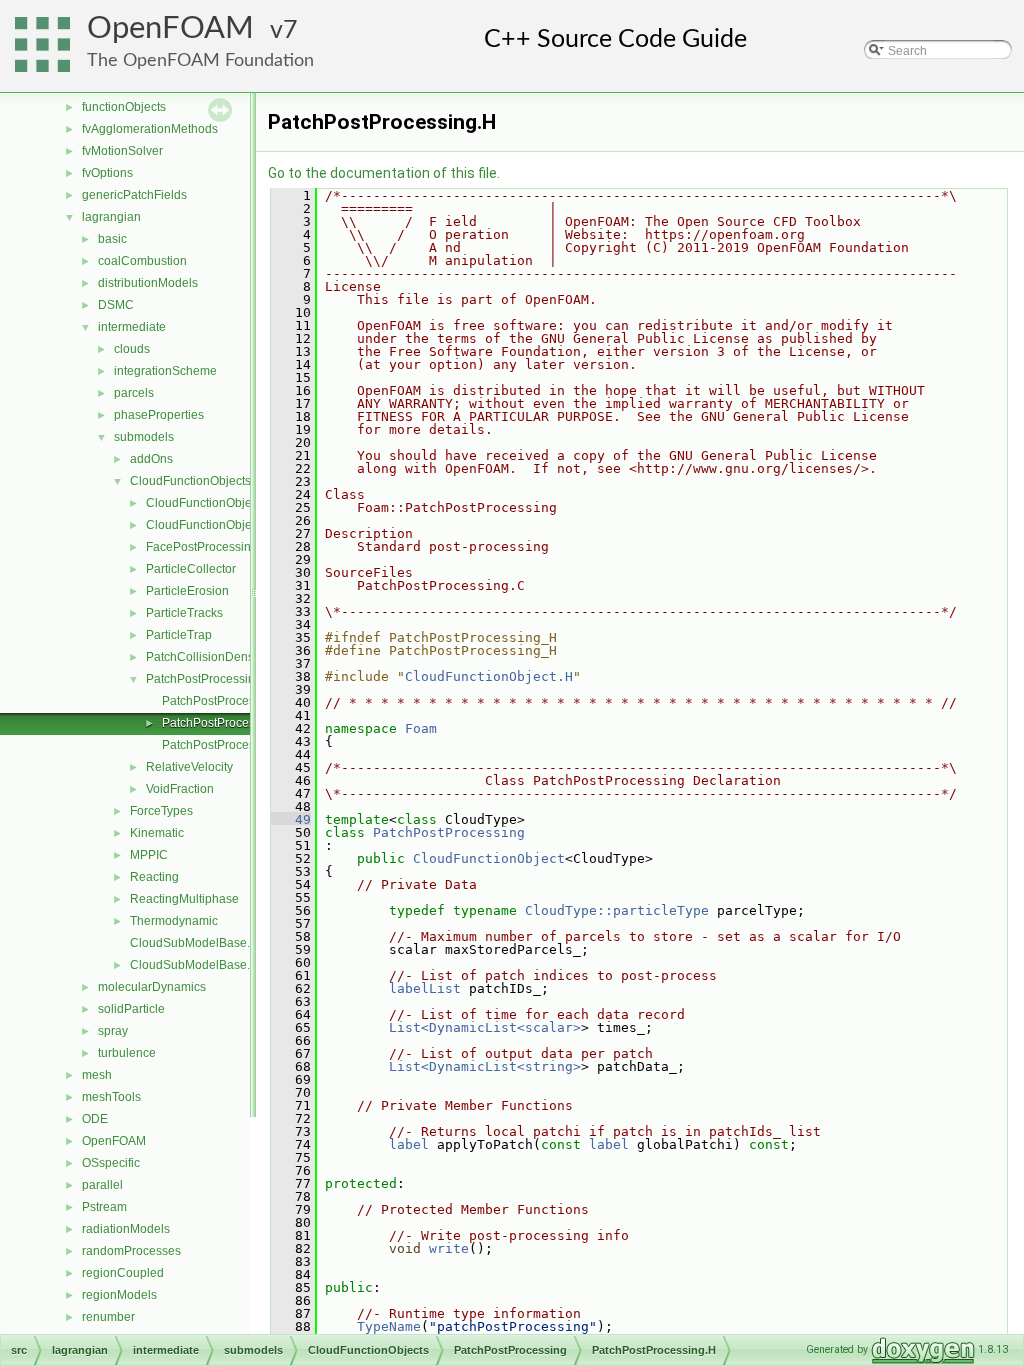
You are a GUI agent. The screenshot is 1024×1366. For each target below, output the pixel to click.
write (449, 1248)
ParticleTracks (184, 613)
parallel (102, 1185)
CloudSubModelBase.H (194, 965)
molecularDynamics (152, 987)
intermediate (132, 327)
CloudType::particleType (617, 910)
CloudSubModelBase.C (194, 943)
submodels (144, 437)
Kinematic (157, 833)
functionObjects (124, 107)
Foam (421, 728)
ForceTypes (161, 811)
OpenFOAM (170, 28)
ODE (95, 1119)
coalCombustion (142, 261)
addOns (151, 459)
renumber (108, 1317)
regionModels (119, 1295)
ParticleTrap (179, 635)
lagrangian (111, 217)
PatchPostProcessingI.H (227, 745)
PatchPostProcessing (204, 679)
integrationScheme (165, 371)
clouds (132, 349)
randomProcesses (131, 1251)
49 (291, 819)
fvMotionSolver (122, 151)
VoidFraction (180, 789)
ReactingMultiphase (184, 899)
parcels (134, 393)
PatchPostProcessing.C (226, 701)
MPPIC (149, 855)
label (409, 1144)
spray (113, 1031)
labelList (425, 988)
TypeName (389, 1326)
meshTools (111, 1097)
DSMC (116, 305)
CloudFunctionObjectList (213, 525)
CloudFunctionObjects (190, 481)
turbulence (127, 1053)
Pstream (104, 1207)
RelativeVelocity (189, 767)
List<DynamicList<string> (485, 1066)
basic (112, 239)
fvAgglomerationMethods (150, 129)
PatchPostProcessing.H (226, 723)
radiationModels (126, 1229)
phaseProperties (159, 415)
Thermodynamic (174, 921)
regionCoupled (123, 1273)
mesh (97, 1075)
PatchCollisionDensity (206, 657)
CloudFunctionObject (203, 503)
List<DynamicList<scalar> (485, 1027)
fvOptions (107, 173)
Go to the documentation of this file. (384, 173)
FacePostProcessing (202, 547)
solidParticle (131, 1009)
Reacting (154, 877)
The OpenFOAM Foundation (200, 60)
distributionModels (148, 283)
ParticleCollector (191, 569)
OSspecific (111, 1163)
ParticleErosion (187, 591)
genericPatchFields (134, 195)
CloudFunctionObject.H (489, 676)
